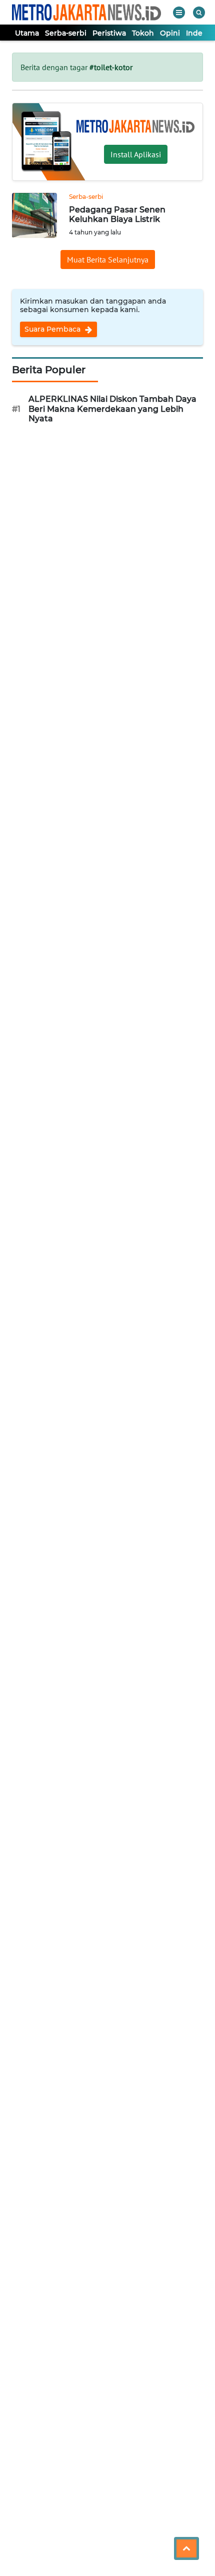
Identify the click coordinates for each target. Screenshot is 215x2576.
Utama (27, 33)
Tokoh (143, 33)
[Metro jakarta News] (86, 12)
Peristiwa (109, 33)
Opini (170, 33)
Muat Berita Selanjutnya (108, 260)
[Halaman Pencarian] (199, 13)
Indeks (198, 33)
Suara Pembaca (53, 329)
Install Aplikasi (136, 154)
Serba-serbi (66, 33)
